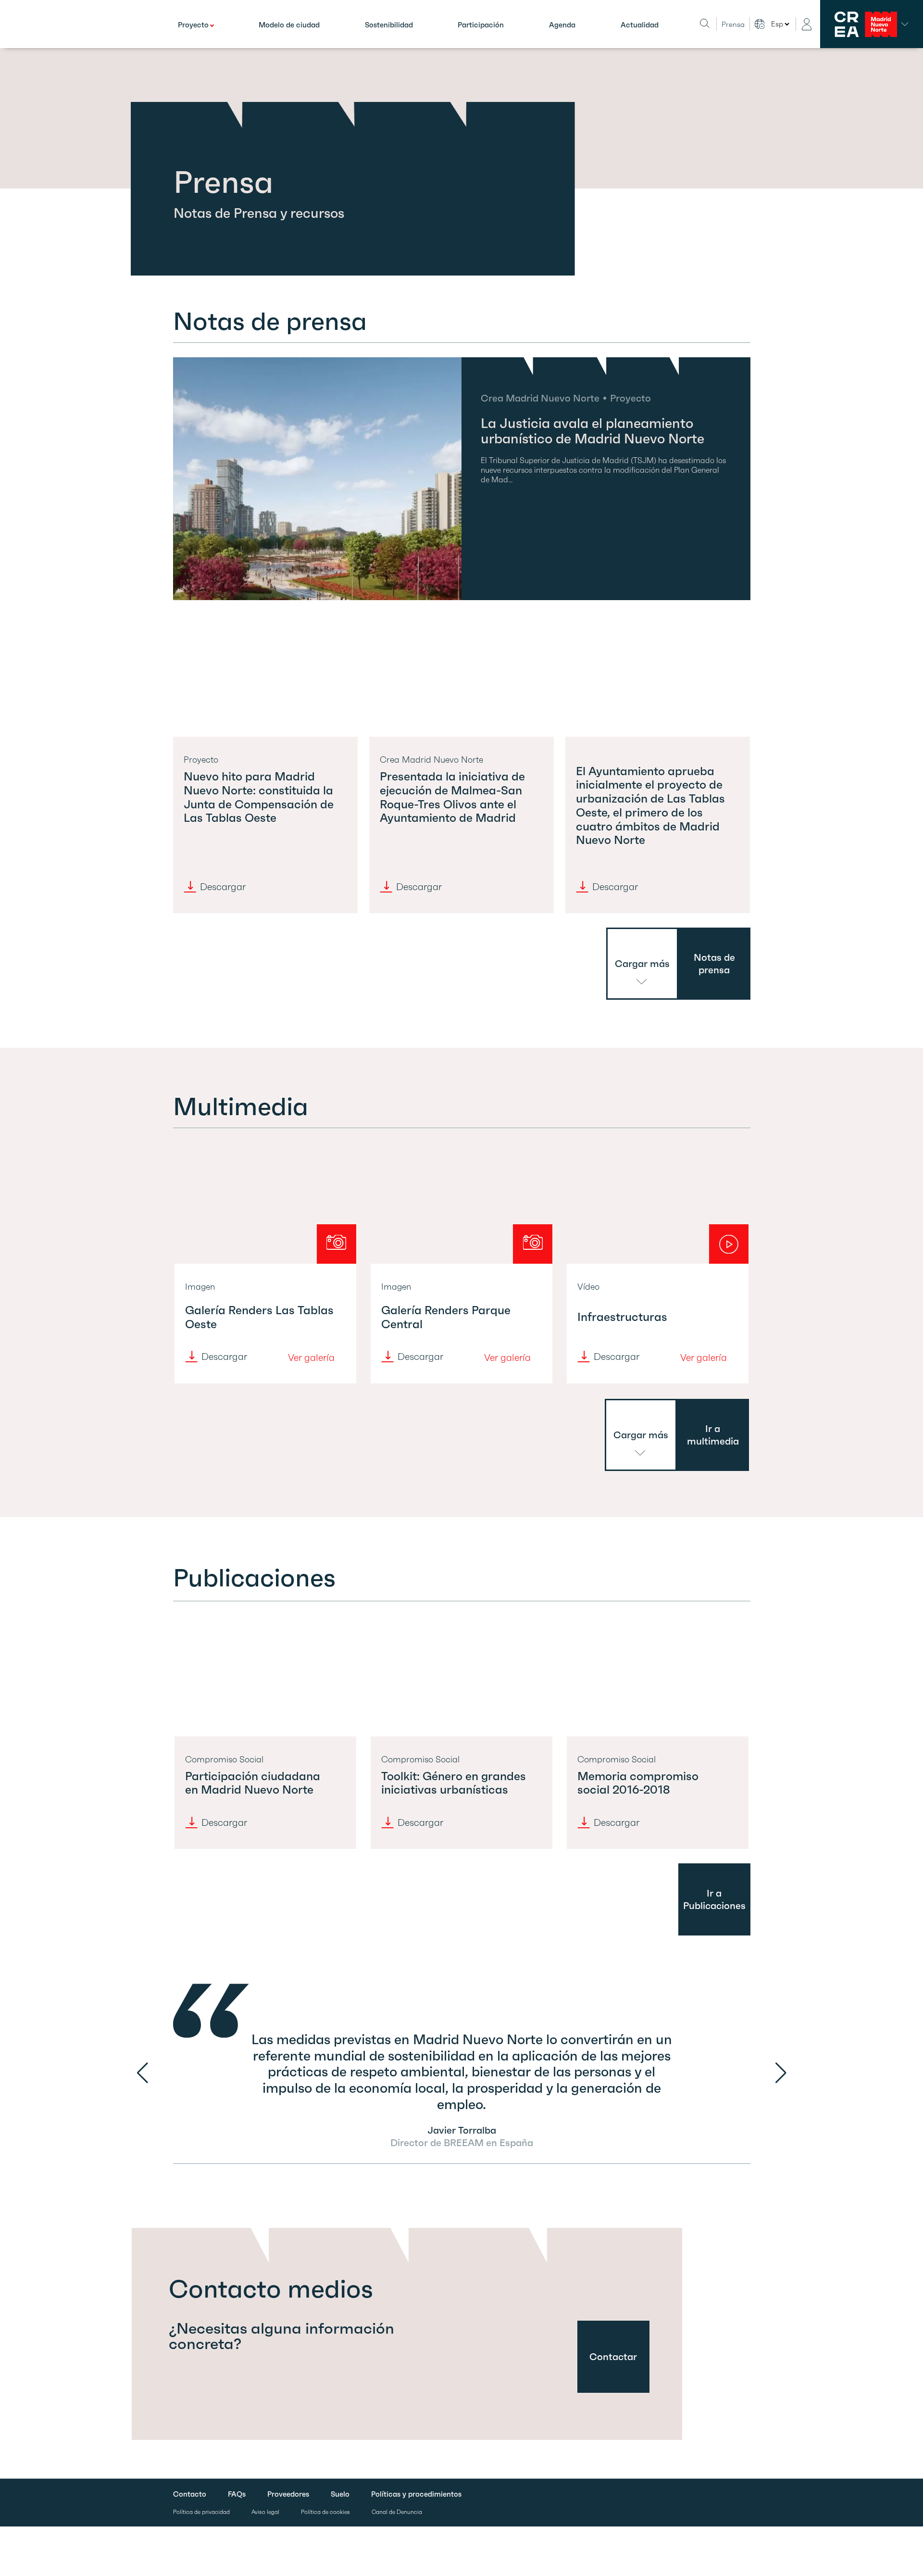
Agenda (562, 25)
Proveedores (288, 2494)
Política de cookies (325, 2512)
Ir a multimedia (713, 1435)
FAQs (237, 2494)
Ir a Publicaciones (714, 1899)
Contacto (190, 2494)
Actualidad (640, 25)
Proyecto (193, 25)
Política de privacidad (201, 2512)
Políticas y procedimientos (416, 2494)
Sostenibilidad (389, 25)
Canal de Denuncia (397, 2512)
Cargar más (642, 964)
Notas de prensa (714, 964)
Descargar (223, 887)
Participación (481, 25)
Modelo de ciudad (289, 25)
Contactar (613, 2357)
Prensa (733, 24)
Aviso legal (265, 2512)
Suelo (340, 2494)
